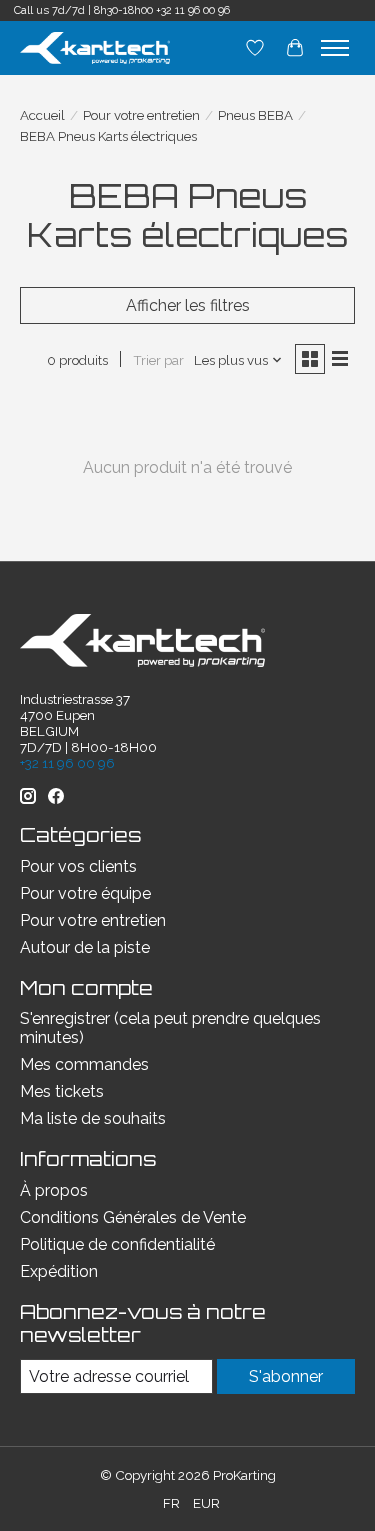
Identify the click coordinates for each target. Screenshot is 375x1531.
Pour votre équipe (85, 893)
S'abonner (286, 1376)
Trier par (158, 360)
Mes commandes (84, 1064)
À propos (54, 1190)
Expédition (59, 1271)
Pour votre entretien (141, 115)
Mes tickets (62, 1091)
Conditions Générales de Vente (133, 1217)
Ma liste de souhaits (93, 1118)
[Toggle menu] (335, 48)
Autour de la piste (85, 947)
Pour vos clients (78, 866)
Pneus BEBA (255, 115)
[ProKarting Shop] (95, 47)
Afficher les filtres (188, 305)
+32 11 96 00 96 (193, 10)
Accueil (42, 115)
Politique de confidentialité (117, 1244)
